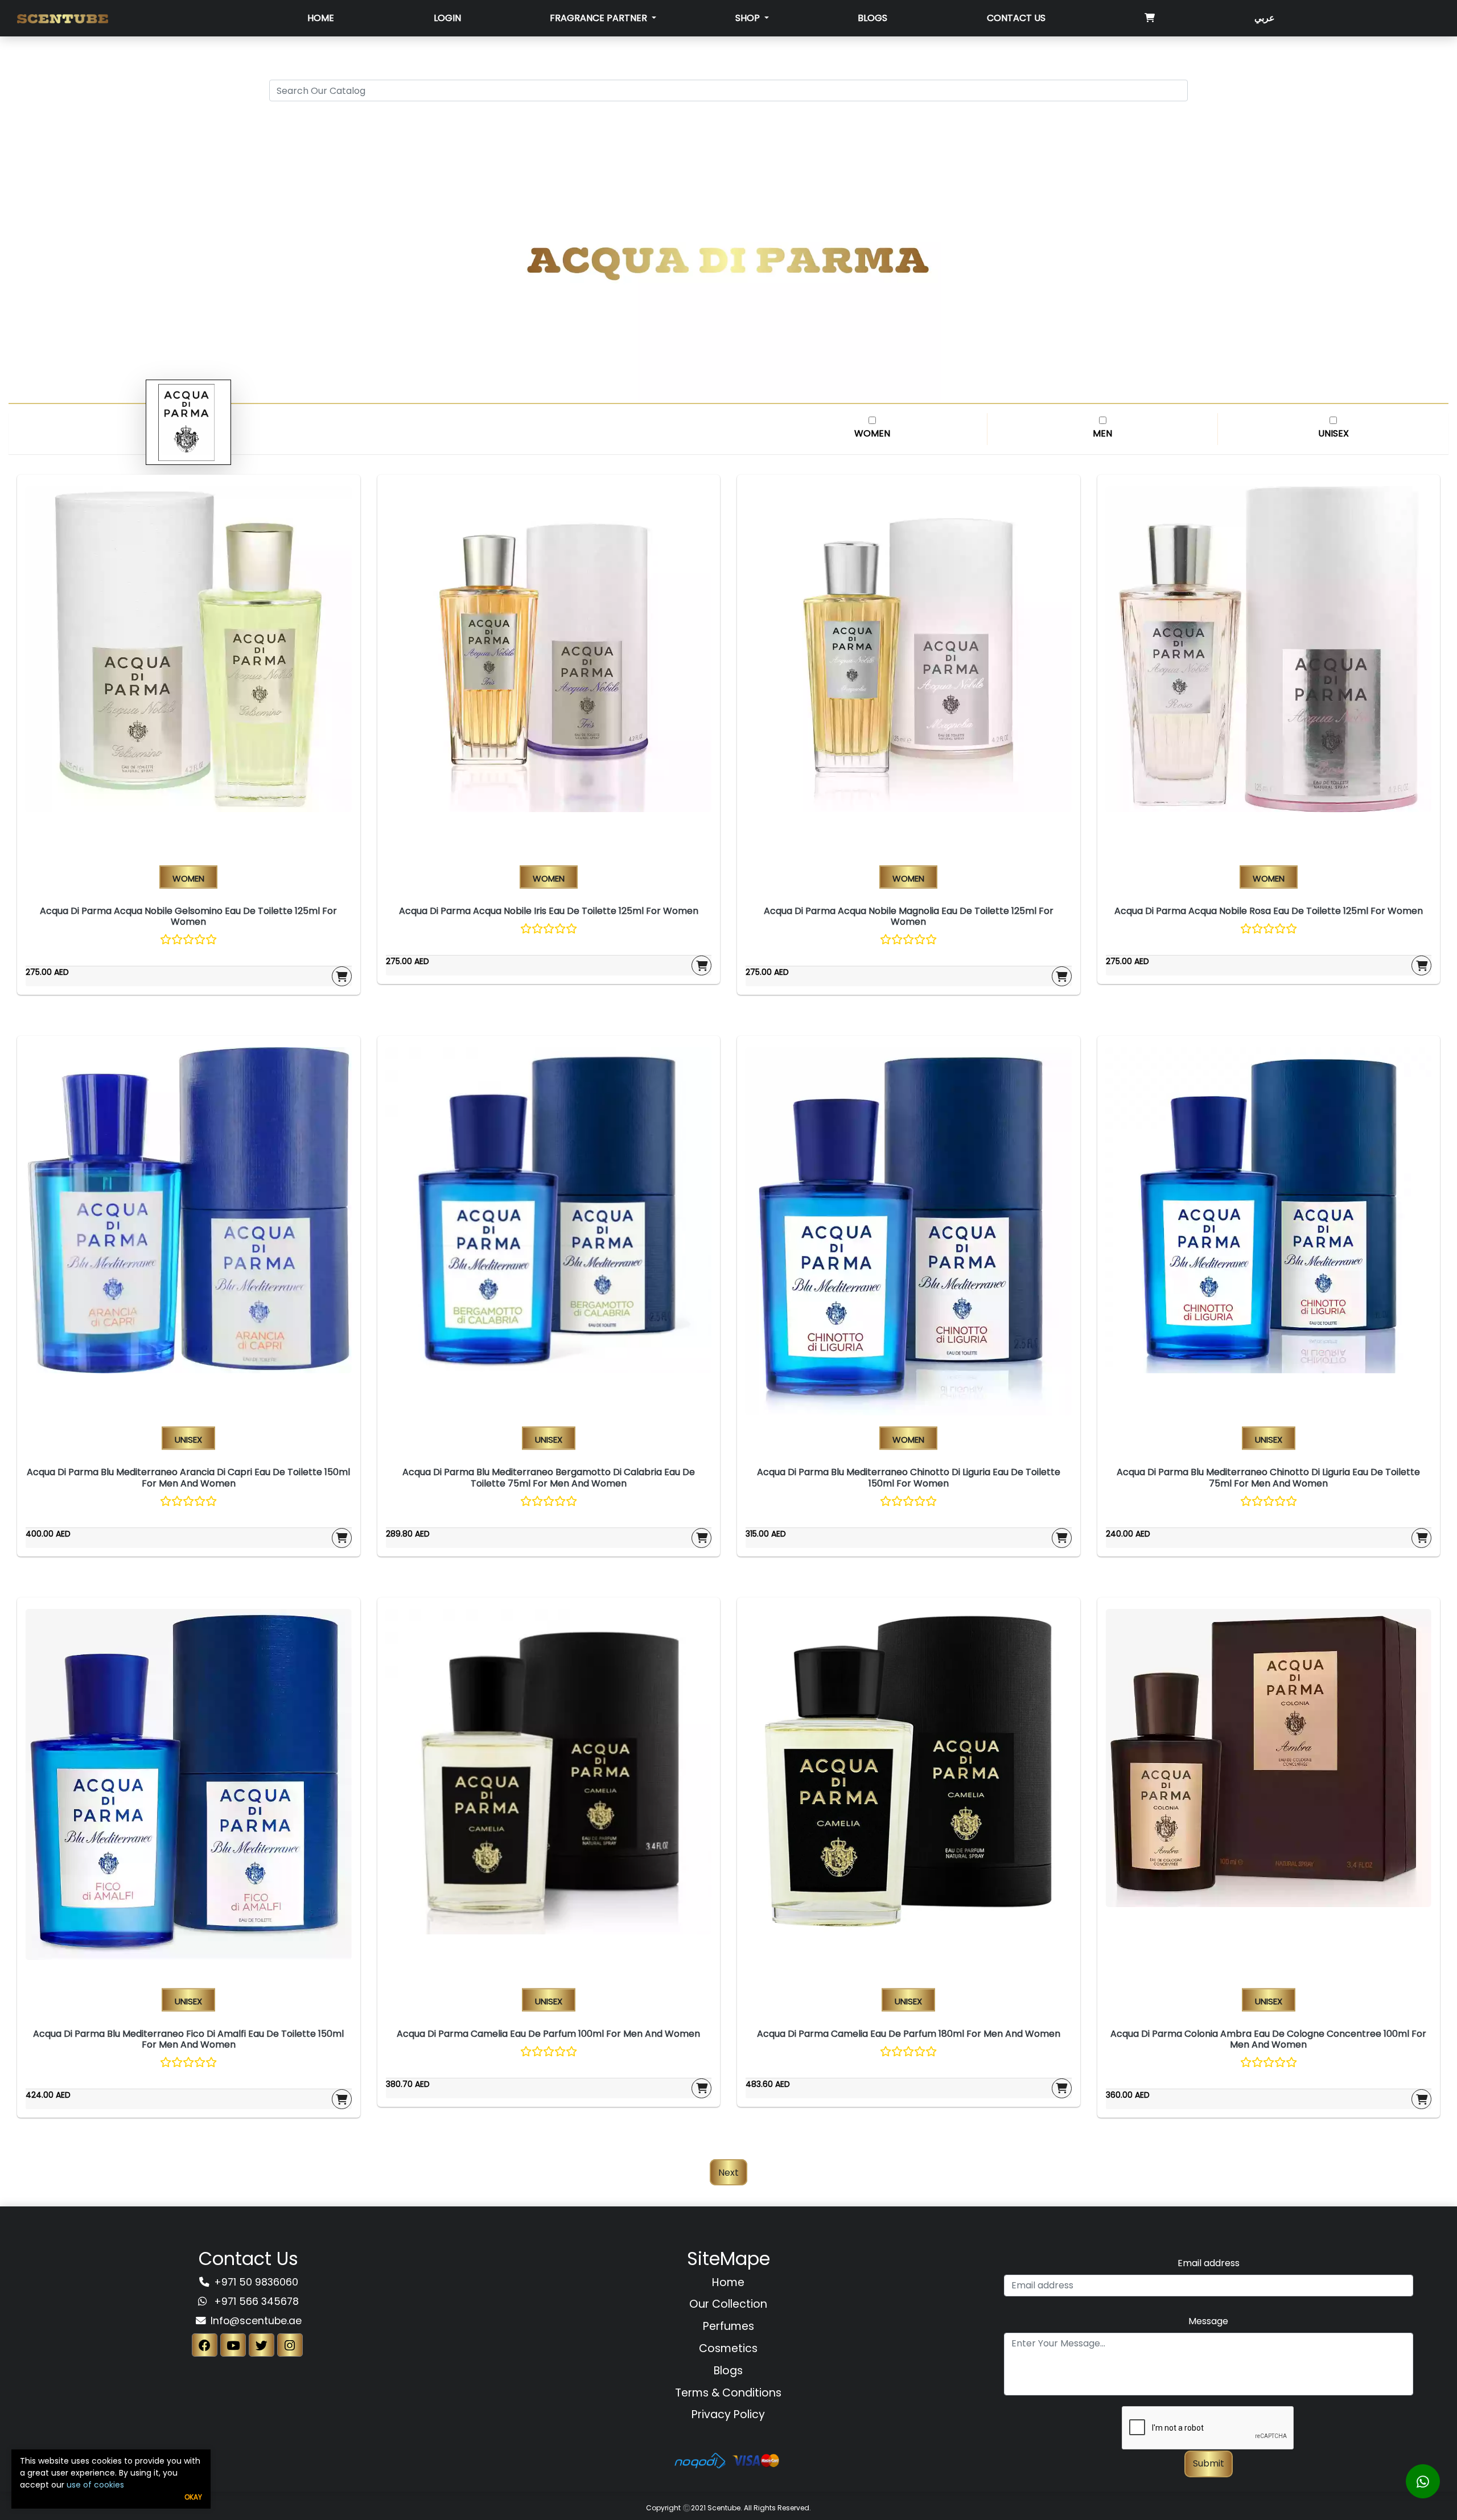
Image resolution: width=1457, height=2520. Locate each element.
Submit (1209, 2463)
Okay (193, 2497)
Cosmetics (728, 2348)
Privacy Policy (728, 2414)
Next (728, 2172)
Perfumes (728, 2326)
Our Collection (728, 2304)
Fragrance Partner (600, 18)
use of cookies (95, 2485)
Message (1208, 2321)
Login (447, 18)
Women (872, 433)
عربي (1265, 18)
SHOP (749, 18)
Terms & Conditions (728, 2393)
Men (1102, 433)
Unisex (1333, 433)
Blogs (872, 18)
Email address (1209, 2263)
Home (321, 18)
